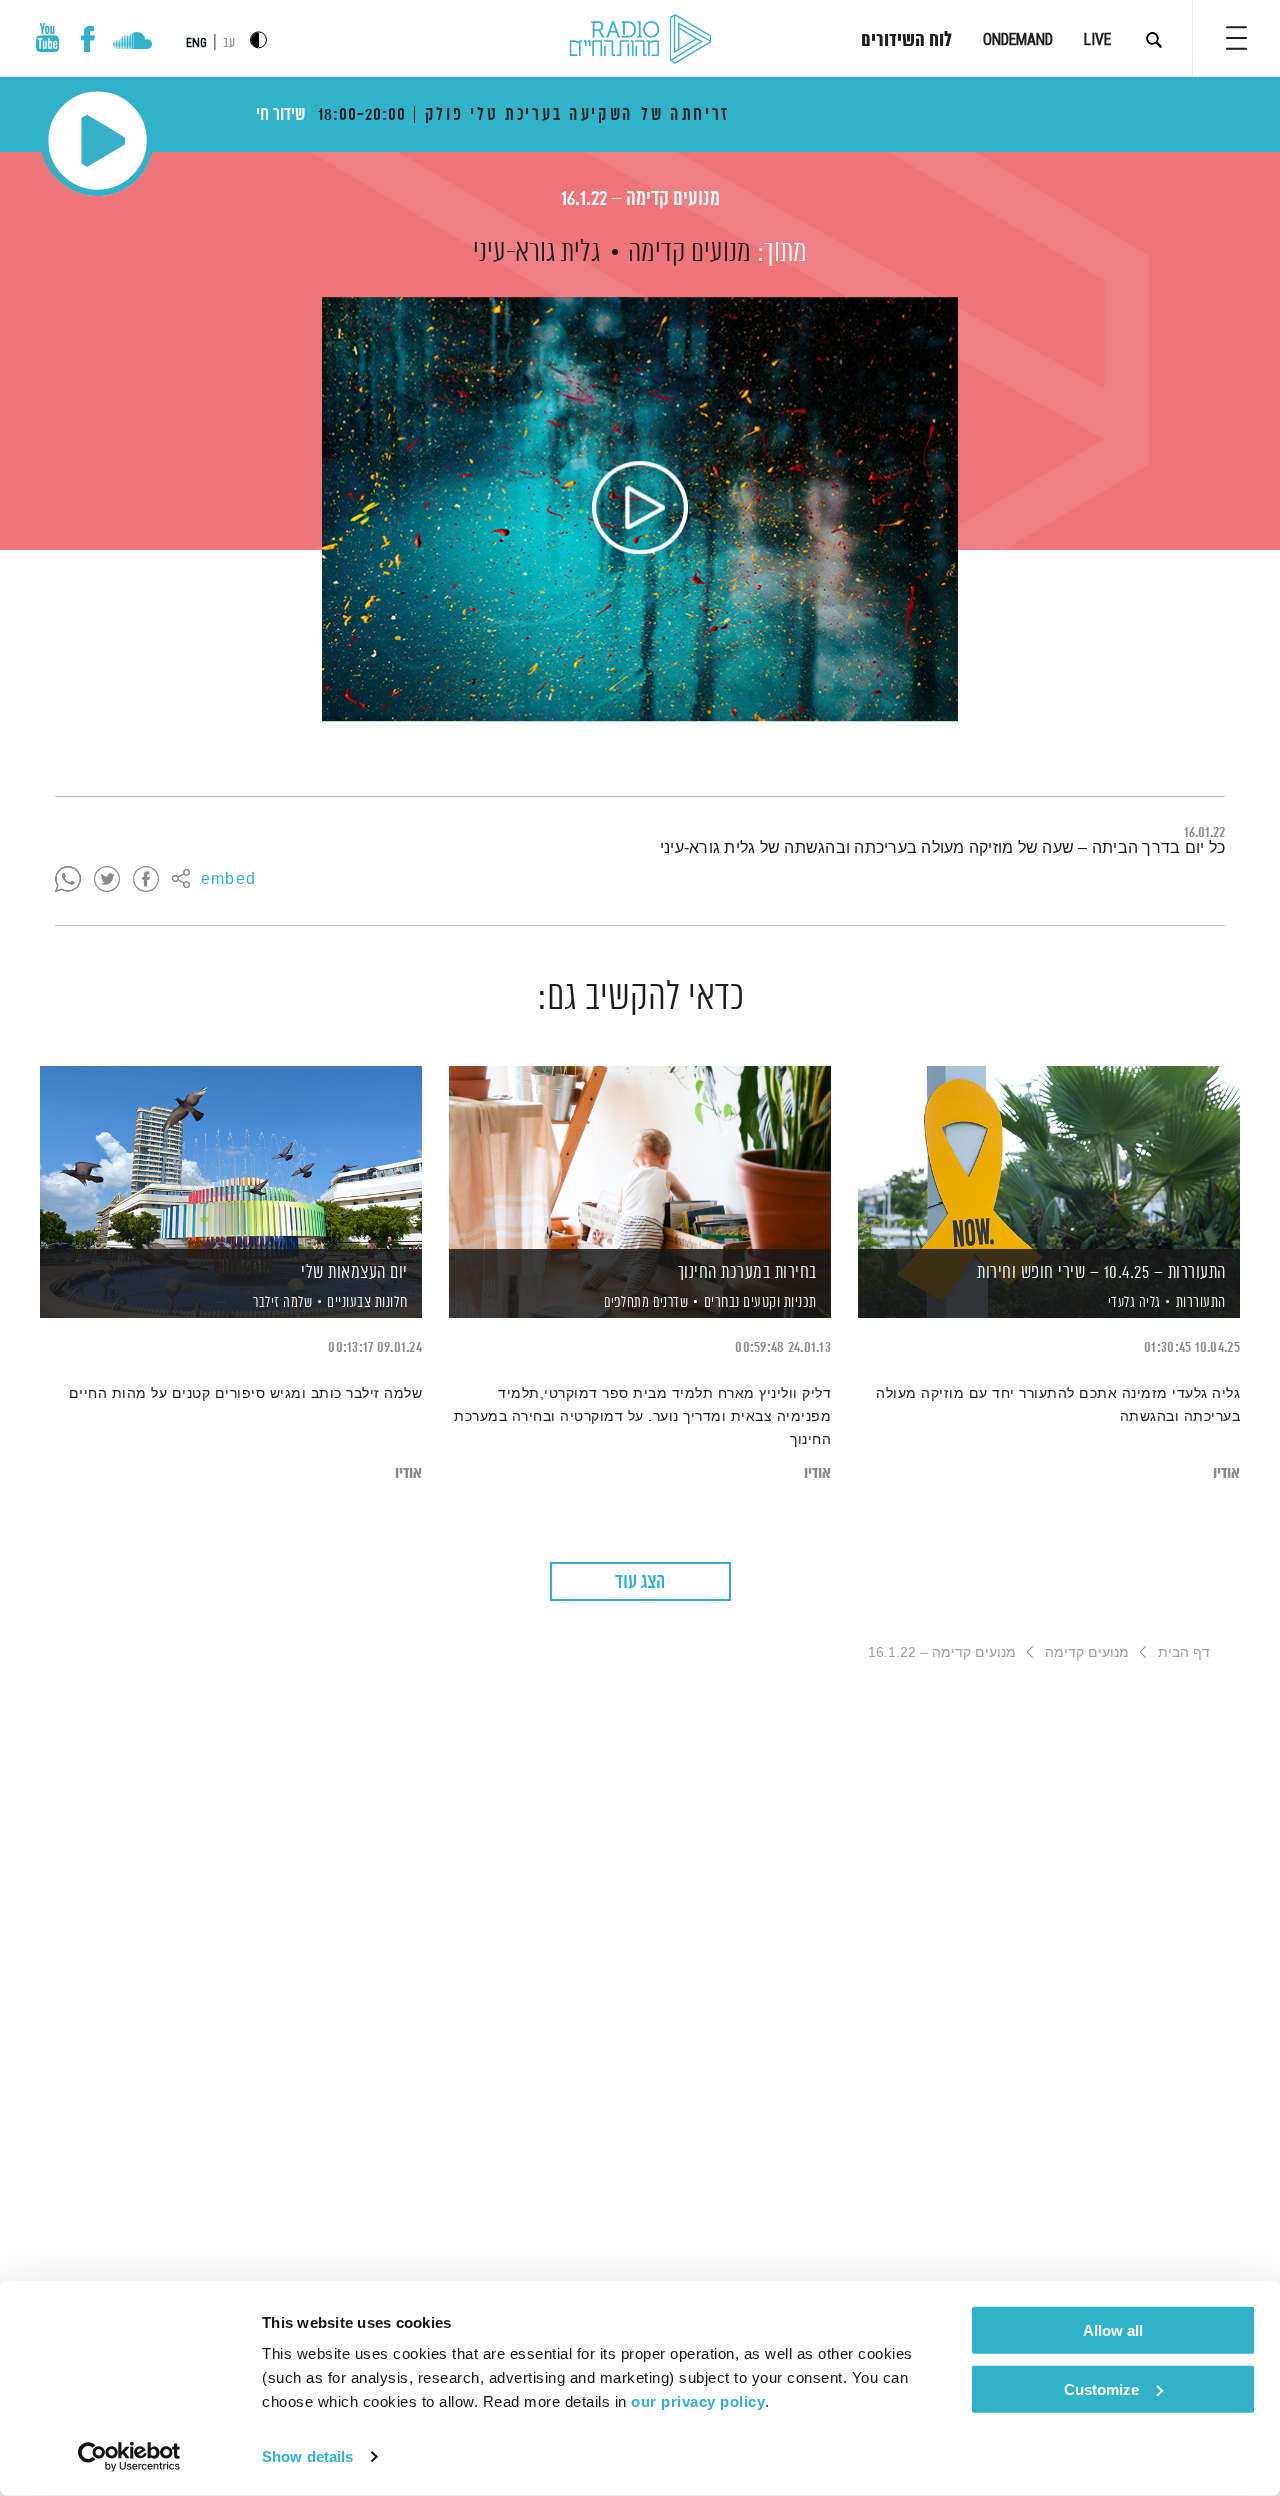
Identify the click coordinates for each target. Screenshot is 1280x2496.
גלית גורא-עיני (536, 253)
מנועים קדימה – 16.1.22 (640, 199)
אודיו (1226, 1473)
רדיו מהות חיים (640, 40)
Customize (1101, 2388)
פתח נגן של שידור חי (97, 140)
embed (228, 880)
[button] (1236, 38)
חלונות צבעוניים (367, 1302)
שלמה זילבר (281, 1303)
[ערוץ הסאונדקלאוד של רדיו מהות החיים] (132, 43)
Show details (307, 2456)
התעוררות (1201, 1302)
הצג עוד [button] (640, 1582)
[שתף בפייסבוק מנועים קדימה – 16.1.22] (146, 880)
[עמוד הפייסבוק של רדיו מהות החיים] (87, 39)
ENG (196, 43)
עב (229, 43)
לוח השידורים (906, 41)
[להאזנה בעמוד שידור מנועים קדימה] (640, 509)
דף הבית (1184, 1652)
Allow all (1113, 2330)
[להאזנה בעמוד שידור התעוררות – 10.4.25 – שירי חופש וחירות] (1049, 1157)
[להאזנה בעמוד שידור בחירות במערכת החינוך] (640, 1157)
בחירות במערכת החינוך (747, 1273)
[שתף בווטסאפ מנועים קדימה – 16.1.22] (68, 880)
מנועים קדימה (689, 253)
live (1097, 39)
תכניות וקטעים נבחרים (760, 1302)
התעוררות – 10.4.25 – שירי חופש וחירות (1101, 1273)
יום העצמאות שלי (354, 1273)
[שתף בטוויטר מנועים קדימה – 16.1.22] (107, 880)
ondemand (1018, 39)
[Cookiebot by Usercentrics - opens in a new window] (129, 2457)
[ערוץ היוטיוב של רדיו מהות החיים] (48, 37)
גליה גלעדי (1132, 1303)
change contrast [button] (258, 39)
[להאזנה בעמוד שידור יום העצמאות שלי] (231, 1157)
